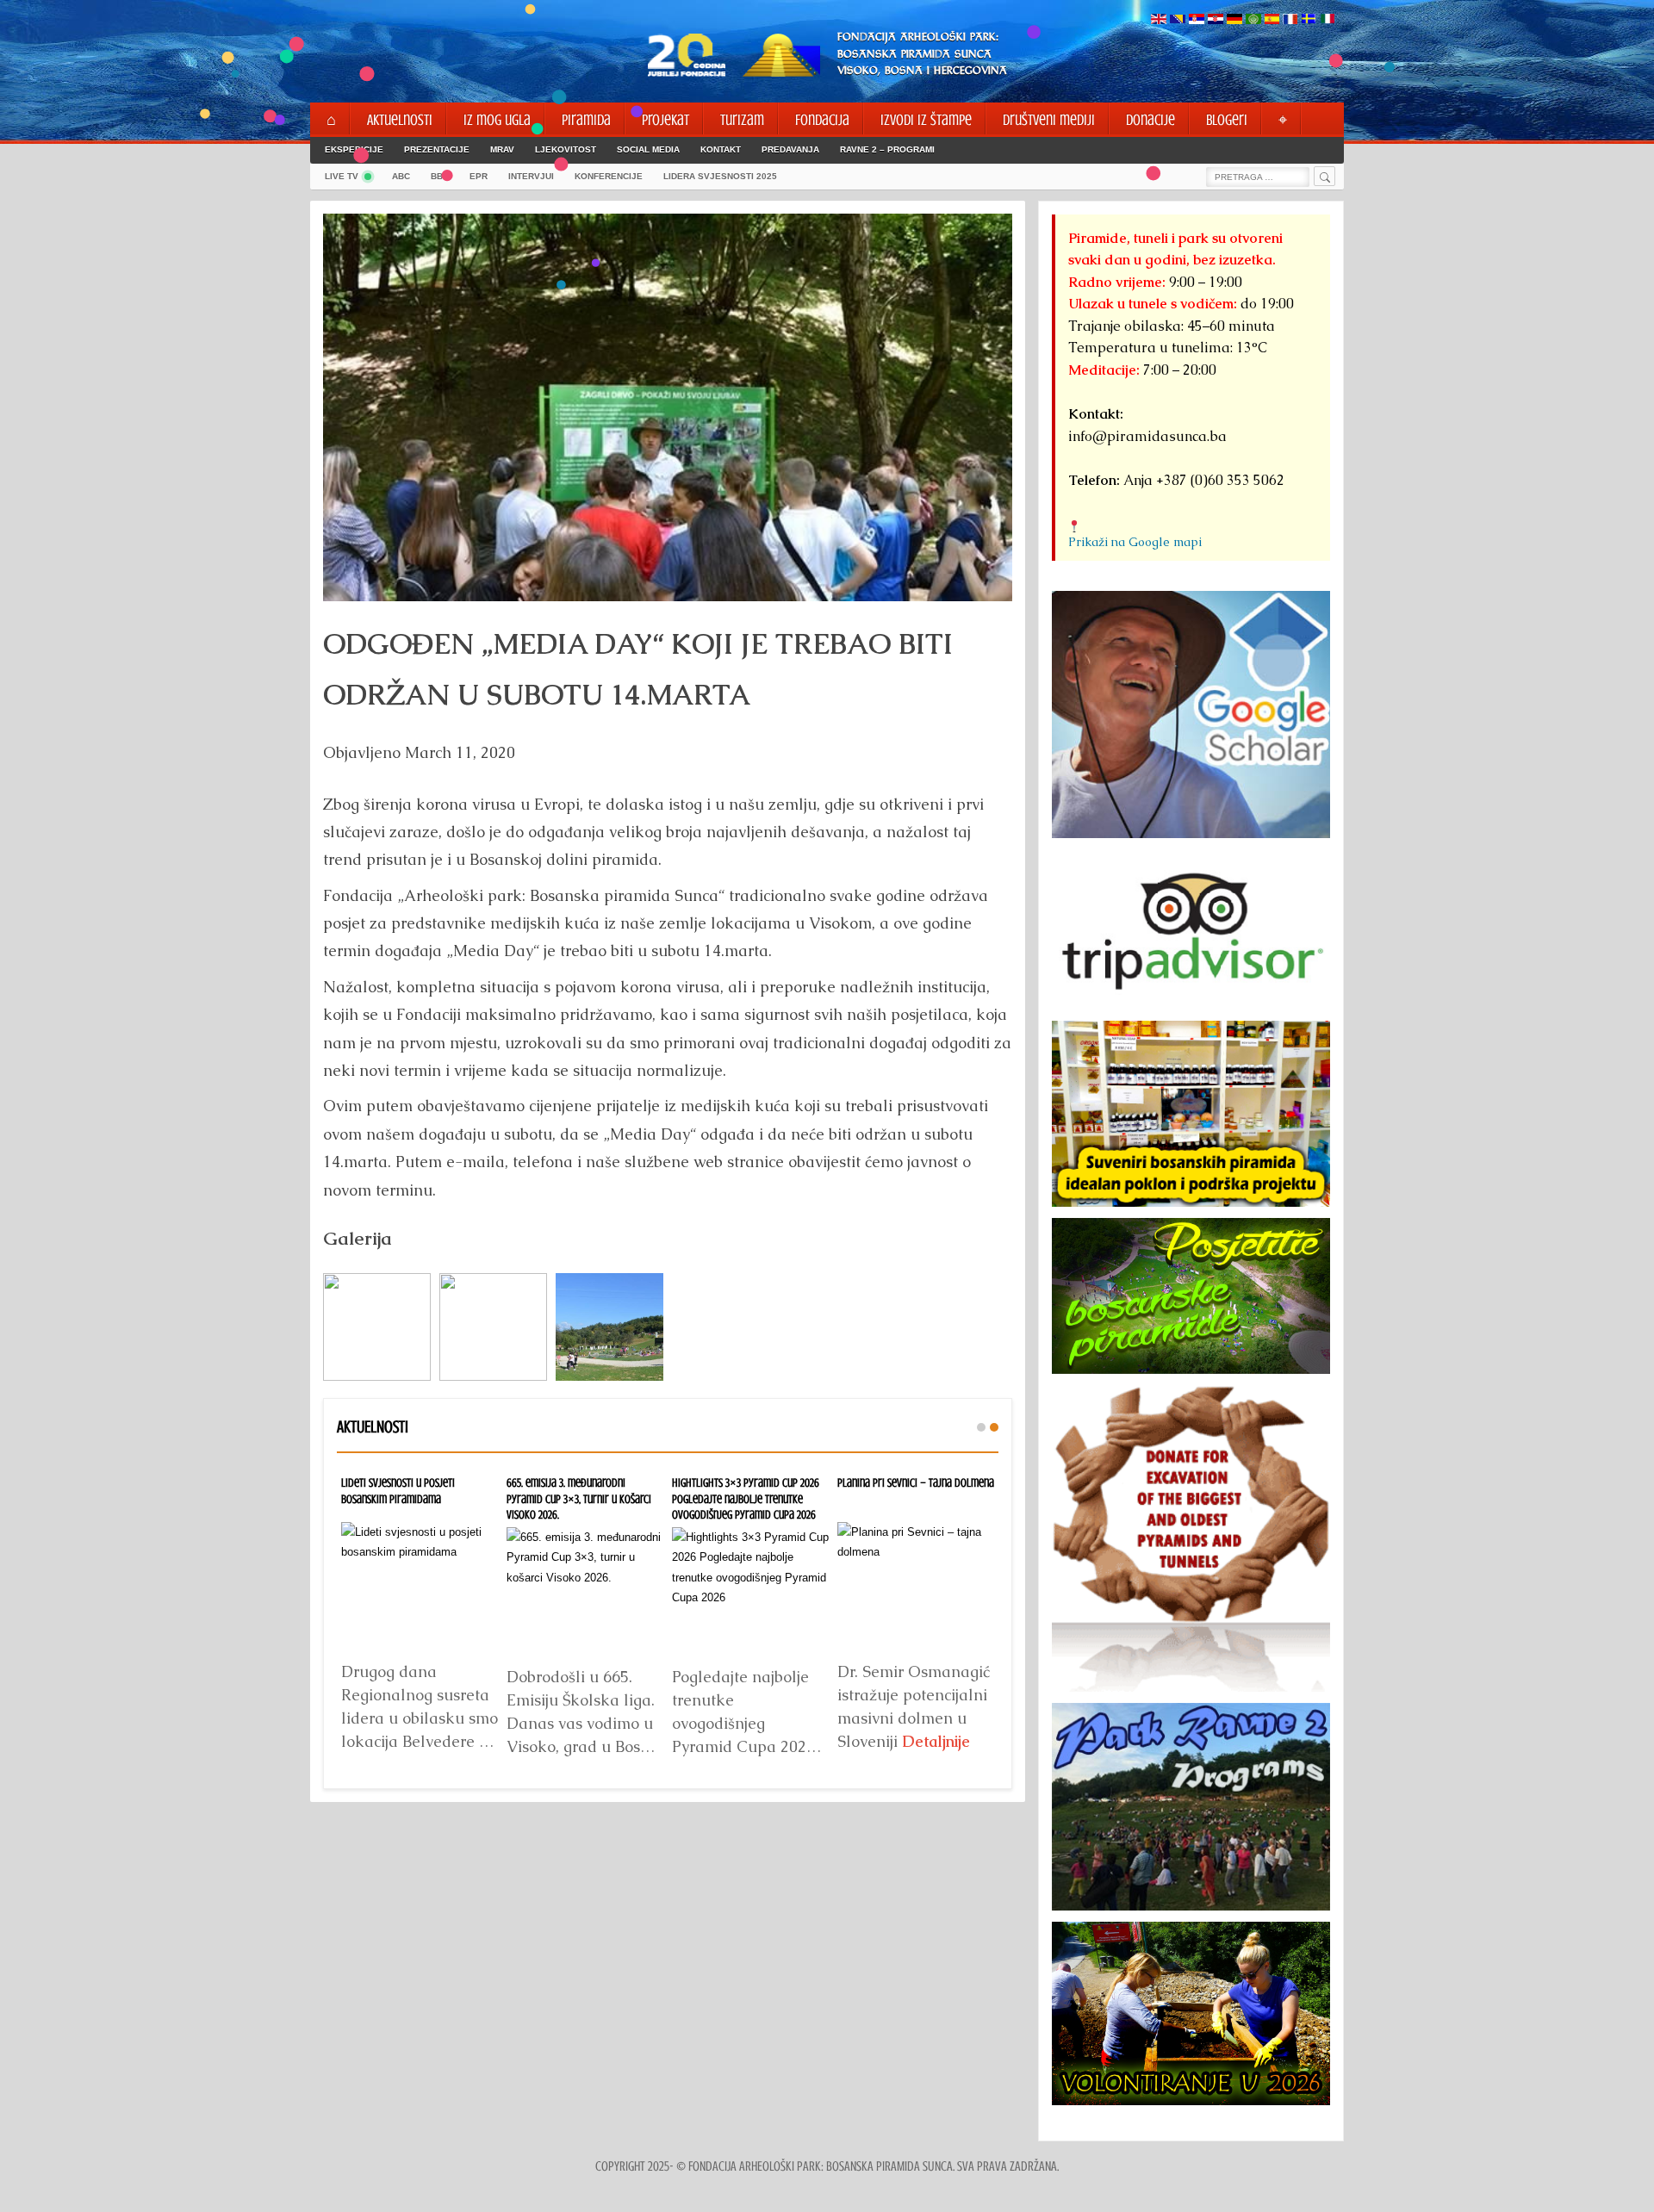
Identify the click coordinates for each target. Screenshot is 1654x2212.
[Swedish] (1309, 20)
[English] (1159, 20)
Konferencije (609, 176)
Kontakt (721, 149)
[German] (1234, 20)
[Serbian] (1197, 20)
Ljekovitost (566, 149)
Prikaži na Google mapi (1135, 542)
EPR (479, 176)
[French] (1290, 20)
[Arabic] (1253, 20)
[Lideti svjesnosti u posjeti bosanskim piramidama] (420, 1587)
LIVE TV (342, 176)
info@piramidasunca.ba (1147, 436)
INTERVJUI (531, 176)
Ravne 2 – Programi (887, 149)
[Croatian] (1216, 20)
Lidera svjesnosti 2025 (720, 176)
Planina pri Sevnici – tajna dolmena (916, 1482)
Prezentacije (437, 149)
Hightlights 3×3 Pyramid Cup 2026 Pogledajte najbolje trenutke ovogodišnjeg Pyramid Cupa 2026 (746, 1498)
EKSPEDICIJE (354, 149)
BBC (440, 176)
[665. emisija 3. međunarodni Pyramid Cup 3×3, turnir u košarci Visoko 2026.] (585, 1592)
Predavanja (790, 149)
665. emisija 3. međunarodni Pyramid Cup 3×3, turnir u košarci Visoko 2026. (579, 1498)
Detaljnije (936, 1741)
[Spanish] (1272, 20)
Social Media (648, 149)
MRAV (502, 149)
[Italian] (1328, 20)
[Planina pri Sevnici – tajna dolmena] (916, 1587)
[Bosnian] (1178, 20)
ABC (401, 176)
